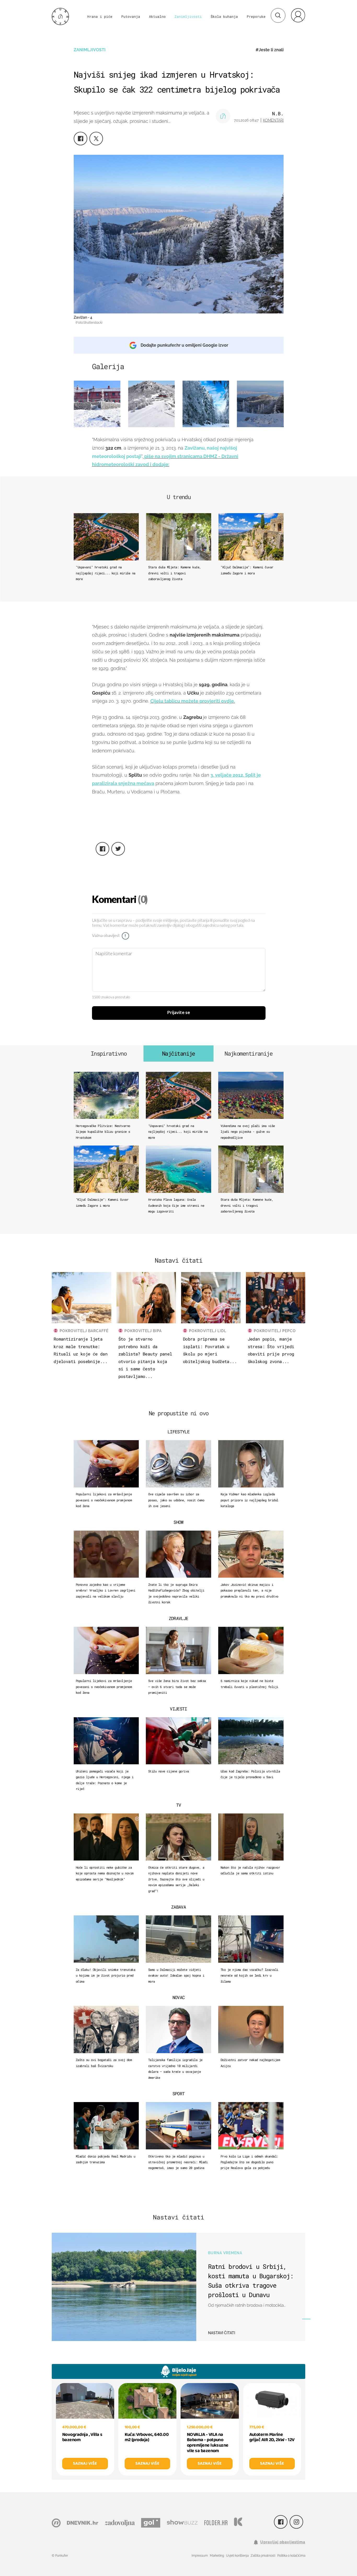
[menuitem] (298, 15)
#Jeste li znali (270, 50)
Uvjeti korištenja (237, 2556)
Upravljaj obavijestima (283, 2542)
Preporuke (256, 16)
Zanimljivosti (188, 16)
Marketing (217, 2556)
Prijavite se (179, 1013)
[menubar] (298, 15)
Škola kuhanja (224, 16)
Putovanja (131, 16)
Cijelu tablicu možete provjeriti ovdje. (193, 701)
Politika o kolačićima (291, 2556)
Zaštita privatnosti (263, 2556)
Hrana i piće (100, 16)
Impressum (200, 2556)
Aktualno (157, 16)
